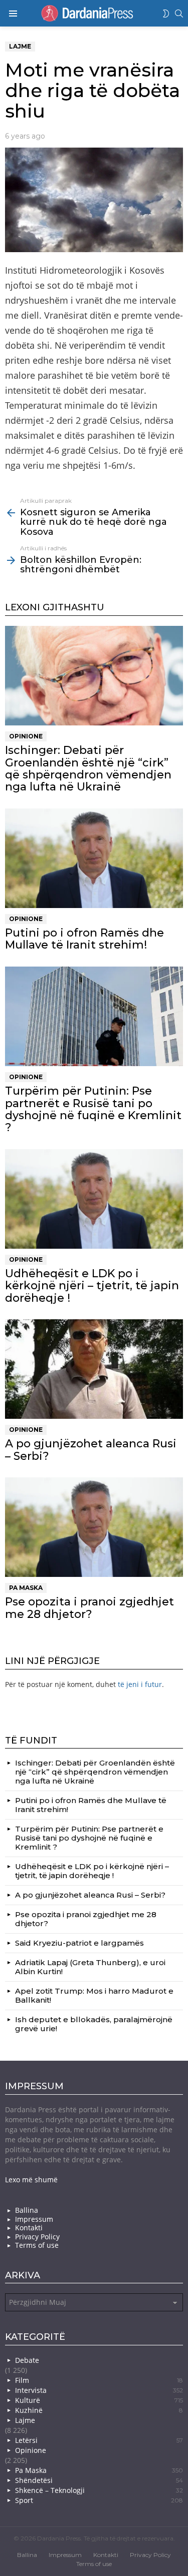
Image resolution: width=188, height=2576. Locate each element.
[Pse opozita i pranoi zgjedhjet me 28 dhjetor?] (94, 1527)
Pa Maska (26, 1588)
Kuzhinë (99, 2410)
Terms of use (37, 2245)
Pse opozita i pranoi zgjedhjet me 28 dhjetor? (89, 1608)
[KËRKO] (179, 14)
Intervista (99, 2390)
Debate (27, 2360)
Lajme (25, 2420)
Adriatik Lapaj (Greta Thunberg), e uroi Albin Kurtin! (90, 1967)
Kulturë (99, 2400)
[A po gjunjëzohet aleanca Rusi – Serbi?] (94, 1369)
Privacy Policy (37, 2237)
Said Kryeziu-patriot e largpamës (79, 1943)
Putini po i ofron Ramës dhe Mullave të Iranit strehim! (84, 939)
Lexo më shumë (31, 2180)
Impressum (34, 2219)
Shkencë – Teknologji (99, 2490)
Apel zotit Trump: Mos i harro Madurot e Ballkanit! (94, 1995)
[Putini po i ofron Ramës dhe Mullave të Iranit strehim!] (94, 858)
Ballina (27, 2210)
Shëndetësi (99, 2480)
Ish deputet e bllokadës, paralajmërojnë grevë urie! (94, 2024)
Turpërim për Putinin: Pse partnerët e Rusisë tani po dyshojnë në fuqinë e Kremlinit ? (93, 1109)
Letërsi (99, 2440)
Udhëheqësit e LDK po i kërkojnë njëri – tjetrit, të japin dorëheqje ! (92, 1286)
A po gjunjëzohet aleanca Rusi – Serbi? (91, 1450)
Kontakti (29, 2228)
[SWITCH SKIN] (166, 14)
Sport (99, 2500)
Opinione (26, 736)
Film (99, 2380)
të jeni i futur (140, 1684)
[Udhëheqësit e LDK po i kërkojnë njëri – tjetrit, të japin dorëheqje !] (94, 1199)
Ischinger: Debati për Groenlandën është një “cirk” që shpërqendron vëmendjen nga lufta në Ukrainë (88, 768)
